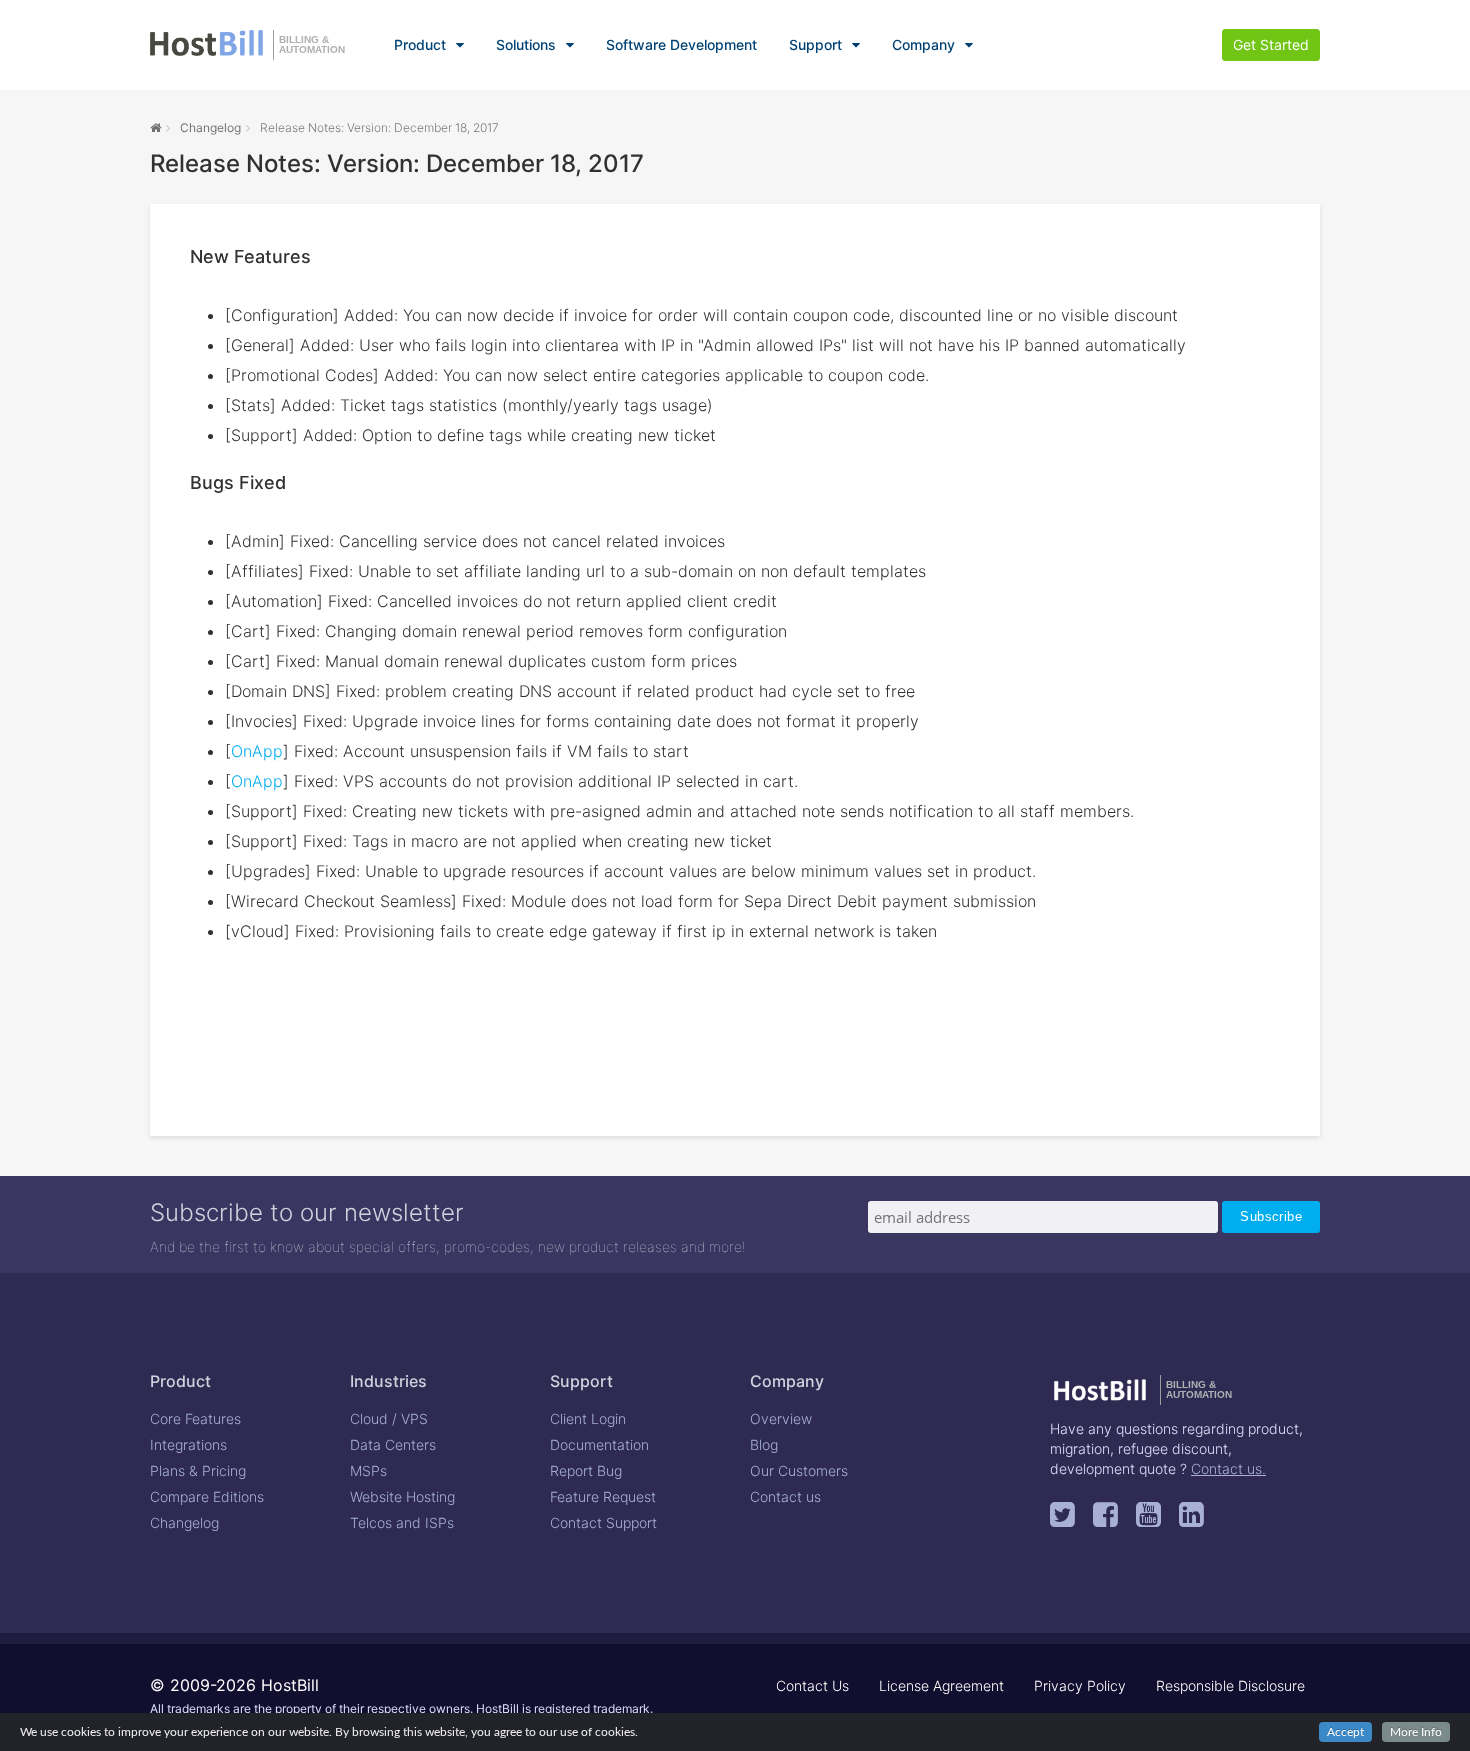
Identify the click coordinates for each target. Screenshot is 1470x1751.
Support (815, 44)
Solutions (526, 44)
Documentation (599, 1444)
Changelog (210, 127)
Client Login (588, 1418)
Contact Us (812, 1685)
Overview (781, 1418)
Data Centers (393, 1444)
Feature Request (603, 1496)
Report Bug (586, 1470)
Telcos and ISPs (402, 1522)
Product (420, 44)
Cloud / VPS (389, 1418)
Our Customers (799, 1470)
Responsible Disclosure (1230, 1685)
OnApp (257, 751)
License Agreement (941, 1685)
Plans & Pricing (198, 1470)
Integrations (188, 1444)
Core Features (195, 1418)
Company (923, 44)
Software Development (681, 44)
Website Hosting (402, 1496)
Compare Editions (207, 1496)
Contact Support (603, 1522)
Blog (764, 1444)
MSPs (368, 1470)
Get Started (1271, 44)
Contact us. (1228, 1468)
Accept (1345, 1732)
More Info (1416, 1732)
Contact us (785, 1496)
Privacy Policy (1080, 1685)
